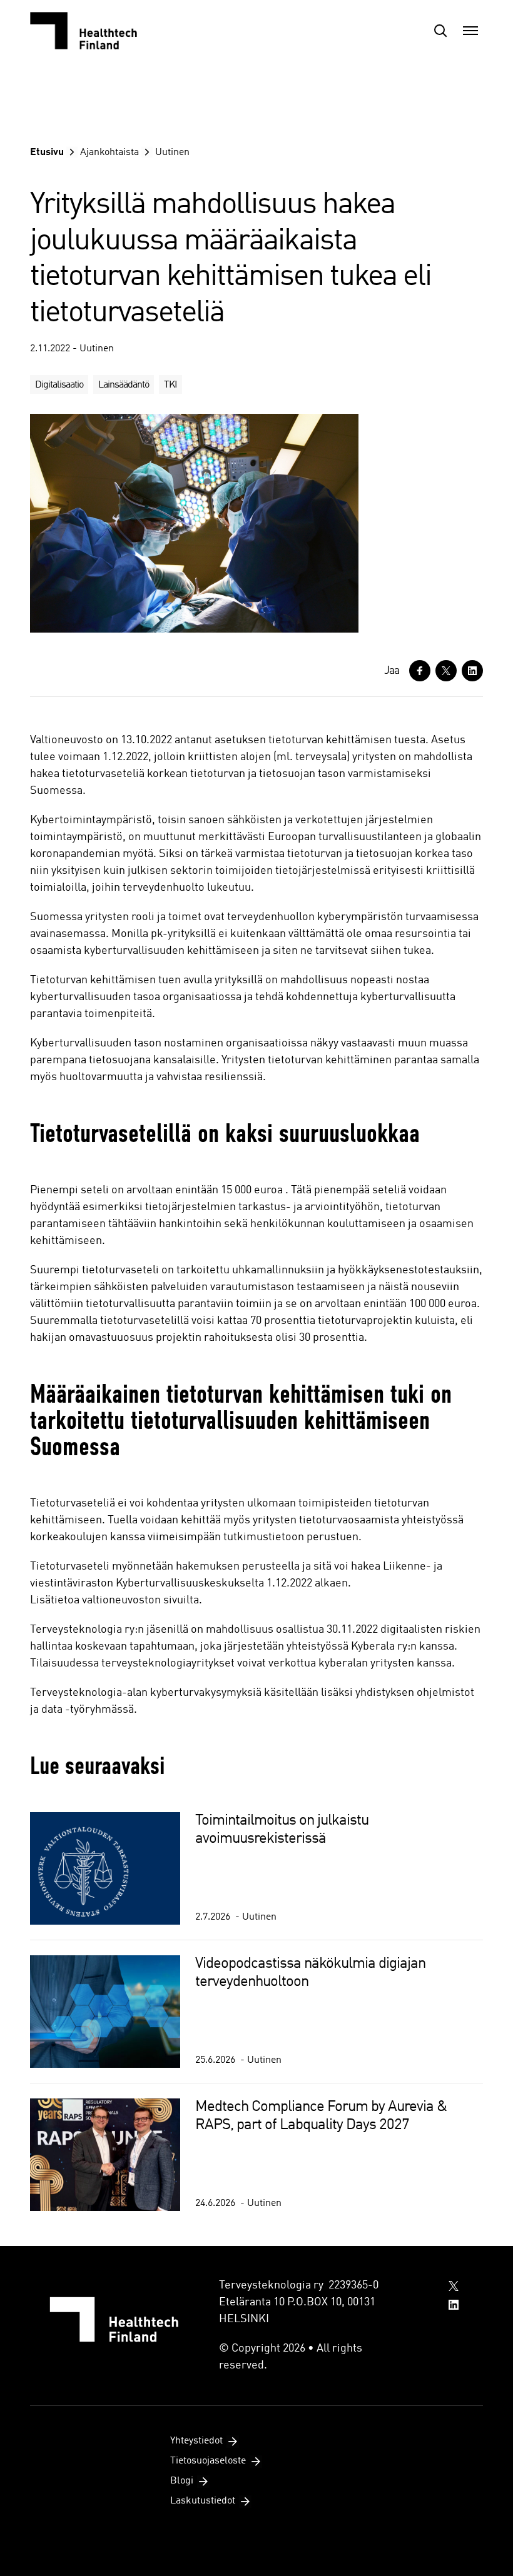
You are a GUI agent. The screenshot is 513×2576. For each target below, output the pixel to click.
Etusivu (47, 153)
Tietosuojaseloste (208, 2461)
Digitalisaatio (59, 385)
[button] (440, 31)
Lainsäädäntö (124, 385)
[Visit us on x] (454, 2286)
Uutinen (172, 153)
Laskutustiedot (203, 2501)
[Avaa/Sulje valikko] (470, 31)
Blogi (182, 2481)
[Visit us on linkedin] (454, 2305)
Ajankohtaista (109, 153)
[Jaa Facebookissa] (420, 671)
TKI (170, 385)
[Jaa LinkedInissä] (472, 671)
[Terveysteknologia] (93, 31)
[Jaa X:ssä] (446, 671)
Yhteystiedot (196, 2441)
